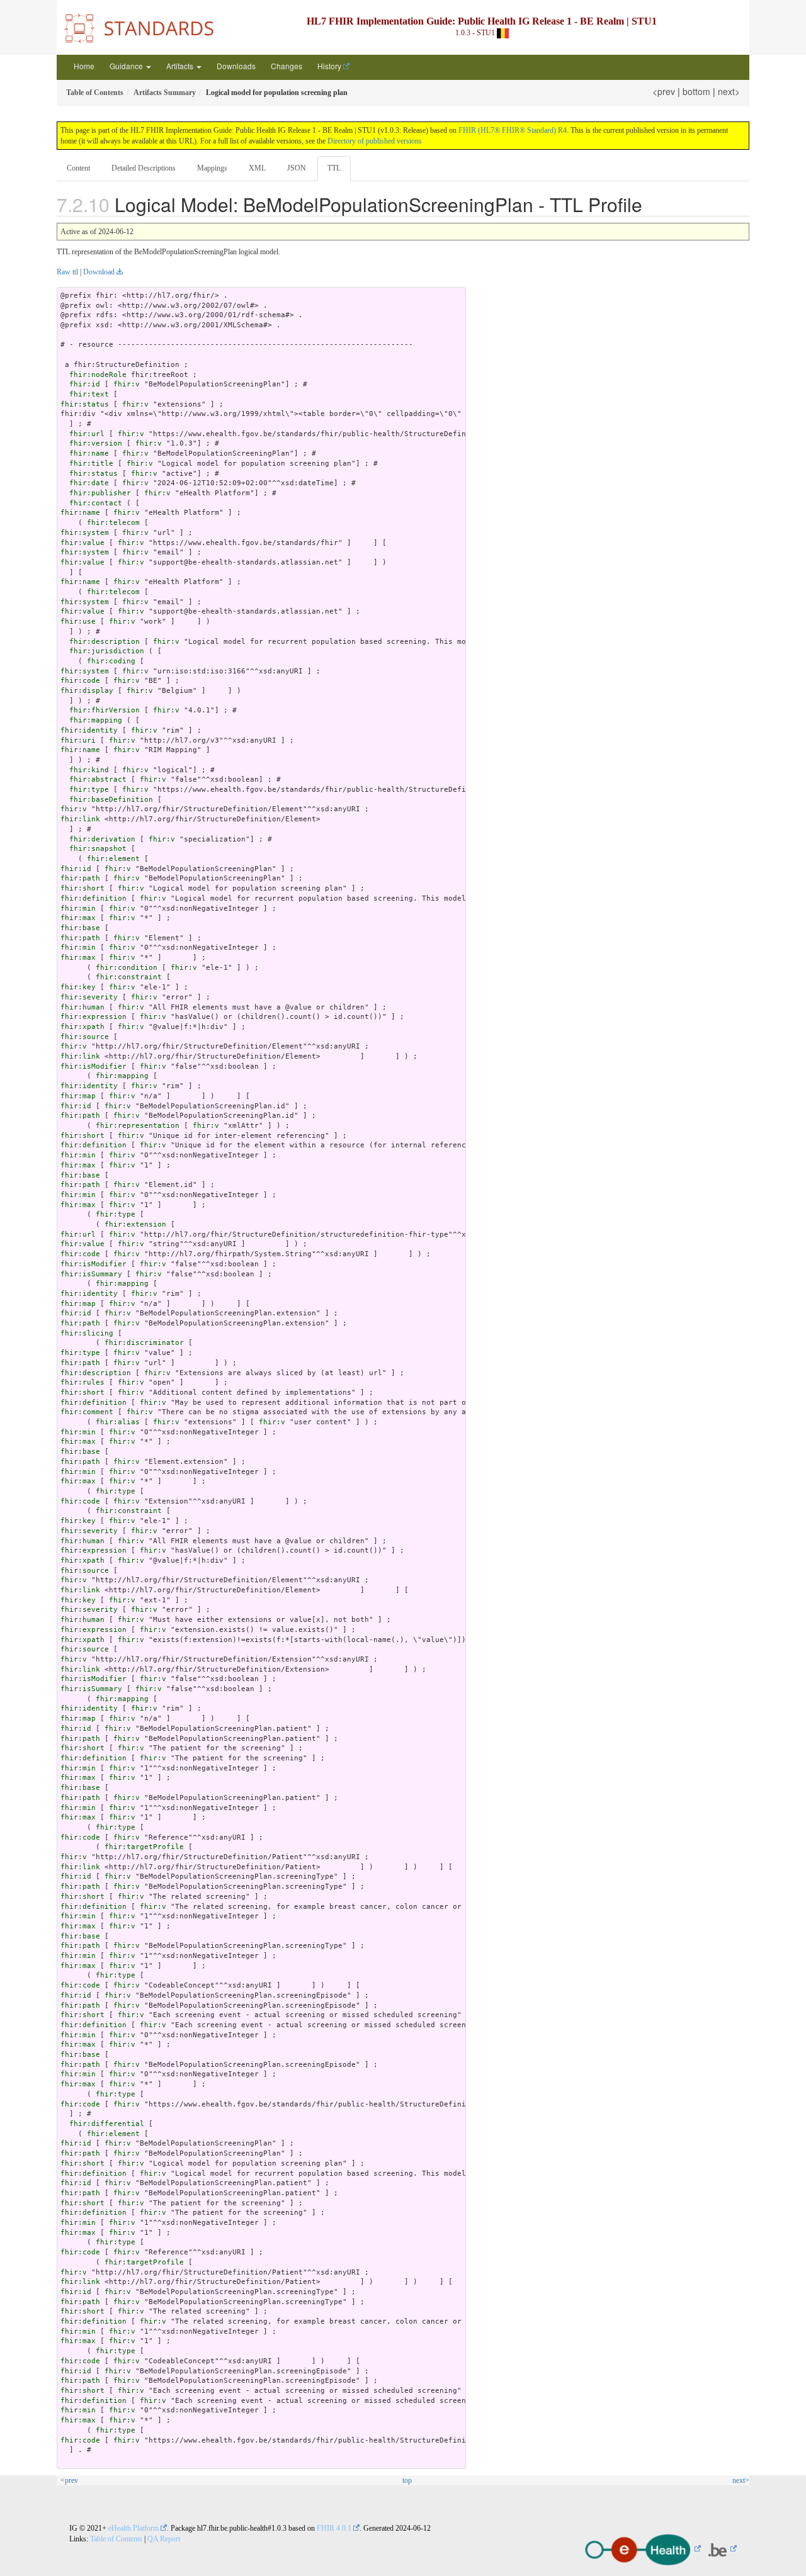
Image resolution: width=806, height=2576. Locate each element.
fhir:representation (138, 1126)
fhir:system (85, 533)
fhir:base (80, 928)
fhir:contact (96, 503)
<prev (664, 91)
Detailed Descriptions (144, 168)
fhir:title (91, 464)
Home (84, 66)
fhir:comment (87, 1412)
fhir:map (78, 1096)
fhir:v (127, 384)
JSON (297, 168)
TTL (334, 168)
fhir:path (80, 878)
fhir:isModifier (94, 1066)
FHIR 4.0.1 (334, 2528)
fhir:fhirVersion (105, 710)
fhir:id (85, 384)
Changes (287, 66)
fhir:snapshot (98, 849)
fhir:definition (94, 898)
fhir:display (87, 691)
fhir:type (89, 790)
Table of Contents (116, 2539)
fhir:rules (82, 1382)
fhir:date (89, 483)
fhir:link (80, 819)
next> (729, 91)
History (329, 66)
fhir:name (89, 453)
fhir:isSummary (91, 1274)
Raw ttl (67, 272)
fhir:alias (118, 1422)
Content (78, 168)
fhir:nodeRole (98, 375)
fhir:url (87, 434)
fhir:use (78, 622)
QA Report (164, 2539)
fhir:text (89, 394)
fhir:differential (107, 2124)
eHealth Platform (133, 2528)
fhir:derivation (102, 839)
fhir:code (80, 681)
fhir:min (78, 908)
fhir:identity (89, 730)
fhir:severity (89, 997)
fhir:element (113, 859)
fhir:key (78, 987)
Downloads (236, 66)
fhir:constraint (129, 977)
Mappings (212, 168)
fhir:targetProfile (144, 1847)
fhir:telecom (113, 523)
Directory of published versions (375, 141)
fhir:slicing (87, 1333)
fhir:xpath (82, 1027)
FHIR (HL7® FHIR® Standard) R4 (513, 130)
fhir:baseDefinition (111, 800)
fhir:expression (94, 1017)
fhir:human (82, 1007)
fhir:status (85, 404)
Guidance (127, 66)
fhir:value (82, 543)
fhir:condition (127, 968)
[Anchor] (652, 204)
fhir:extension (135, 1224)
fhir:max (78, 918)
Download (99, 272)
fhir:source (85, 1037)
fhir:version (96, 443)
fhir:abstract (98, 779)
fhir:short (82, 888)
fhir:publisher (100, 493)
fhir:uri (78, 740)
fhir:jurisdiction (107, 651)
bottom (696, 91)
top (407, 2480)
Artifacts (181, 66)
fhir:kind (89, 770)
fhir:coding (111, 661)
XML (257, 168)
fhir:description (105, 642)
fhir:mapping (96, 720)
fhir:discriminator (144, 1343)
